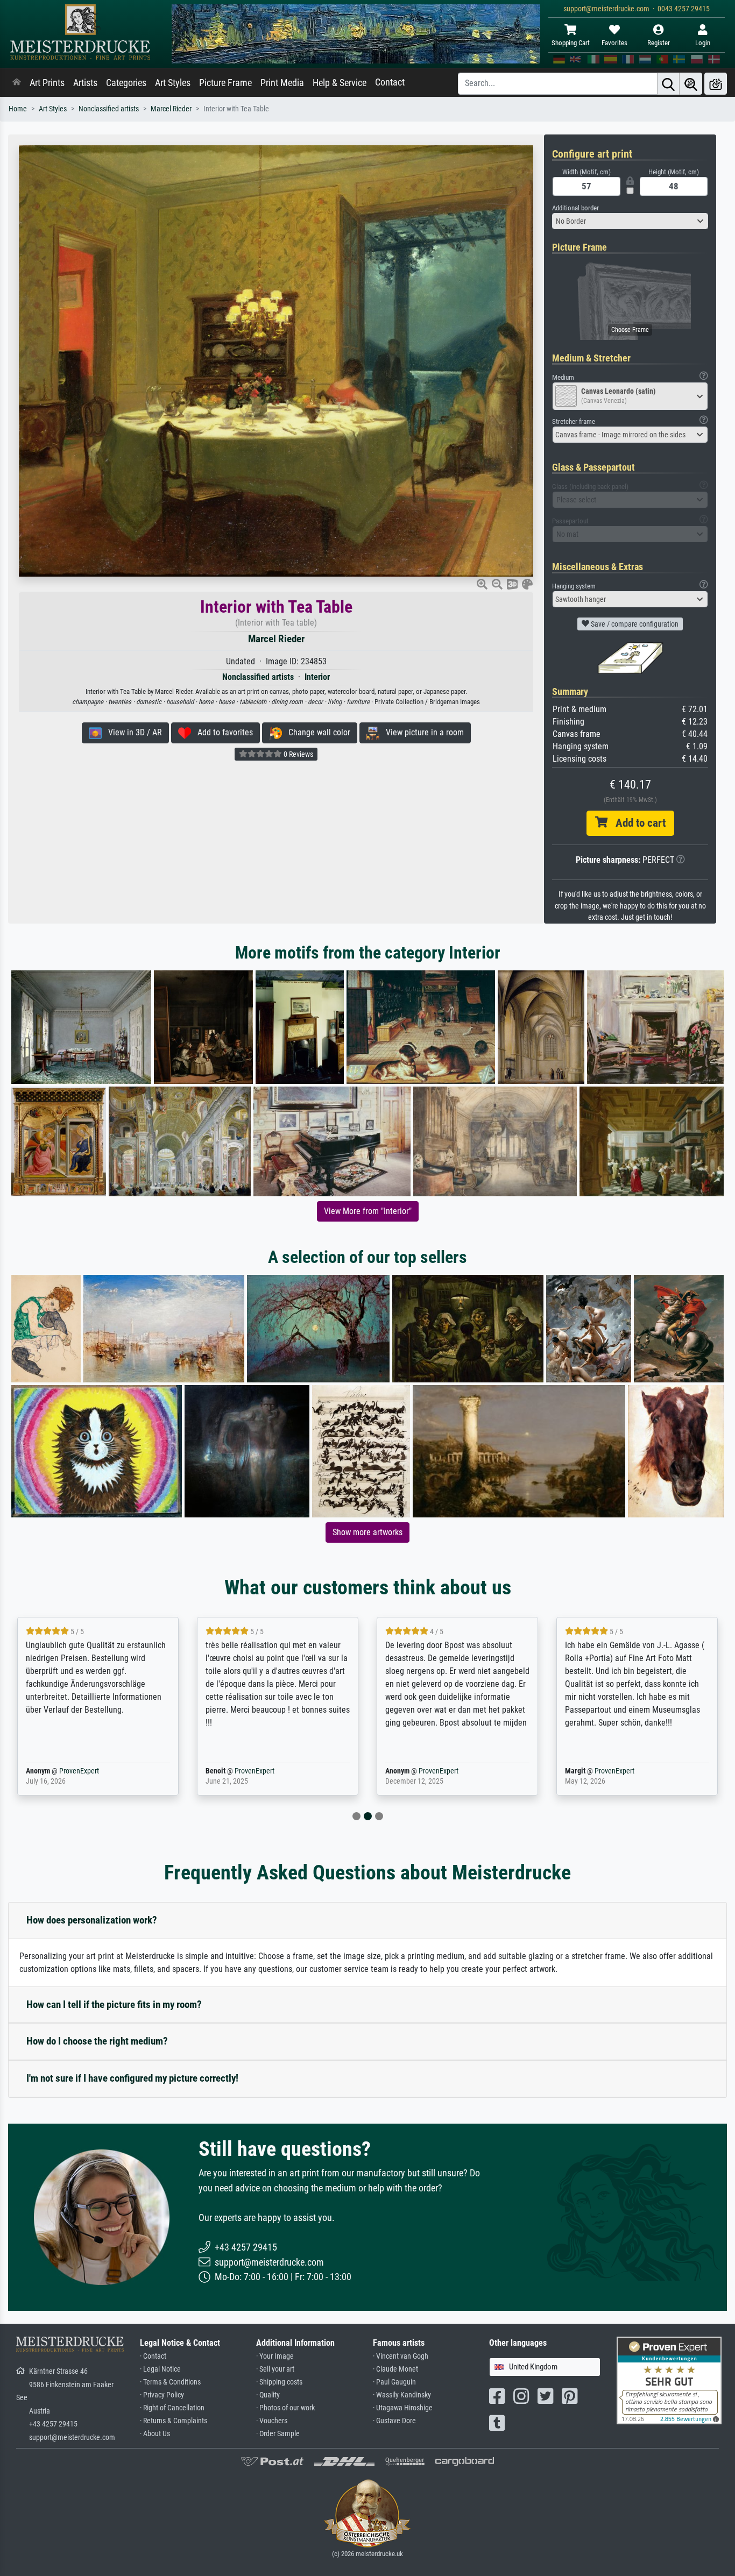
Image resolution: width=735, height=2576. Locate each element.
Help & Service (340, 83)
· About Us (155, 2434)
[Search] (668, 84)
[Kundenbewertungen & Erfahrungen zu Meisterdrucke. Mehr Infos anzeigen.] (669, 2380)
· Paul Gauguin (394, 2382)
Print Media (282, 83)
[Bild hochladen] (716, 84)
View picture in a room (422, 732)
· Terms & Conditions (170, 2382)
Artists (85, 83)
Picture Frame (225, 83)
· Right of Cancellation (172, 2408)
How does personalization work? (92, 1920)
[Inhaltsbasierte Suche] (691, 84)
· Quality (268, 2395)
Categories (126, 83)
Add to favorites (222, 732)
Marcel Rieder (171, 109)
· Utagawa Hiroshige (403, 2408)
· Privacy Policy (162, 2395)
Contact (390, 82)
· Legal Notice (160, 2369)
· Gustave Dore (394, 2421)
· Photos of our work (285, 2408)
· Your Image (275, 2356)
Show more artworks (367, 1532)
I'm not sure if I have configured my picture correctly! (132, 2078)
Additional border (575, 208)
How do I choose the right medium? (97, 2041)
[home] (17, 83)
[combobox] (630, 221)
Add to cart (637, 823)
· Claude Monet (395, 2369)
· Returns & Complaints (174, 2421)
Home (18, 109)
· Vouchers (272, 2421)
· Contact (153, 2356)
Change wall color (316, 732)
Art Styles (173, 83)
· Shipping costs (279, 2382)
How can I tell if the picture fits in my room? (114, 2004)
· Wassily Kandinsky (402, 2395)
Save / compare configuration (634, 624)
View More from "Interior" (368, 1211)
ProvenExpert (63, 1771)
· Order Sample (278, 2434)
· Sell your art (275, 2369)
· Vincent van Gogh (401, 2356)
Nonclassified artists (109, 109)
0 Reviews (298, 754)
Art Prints (47, 83)
